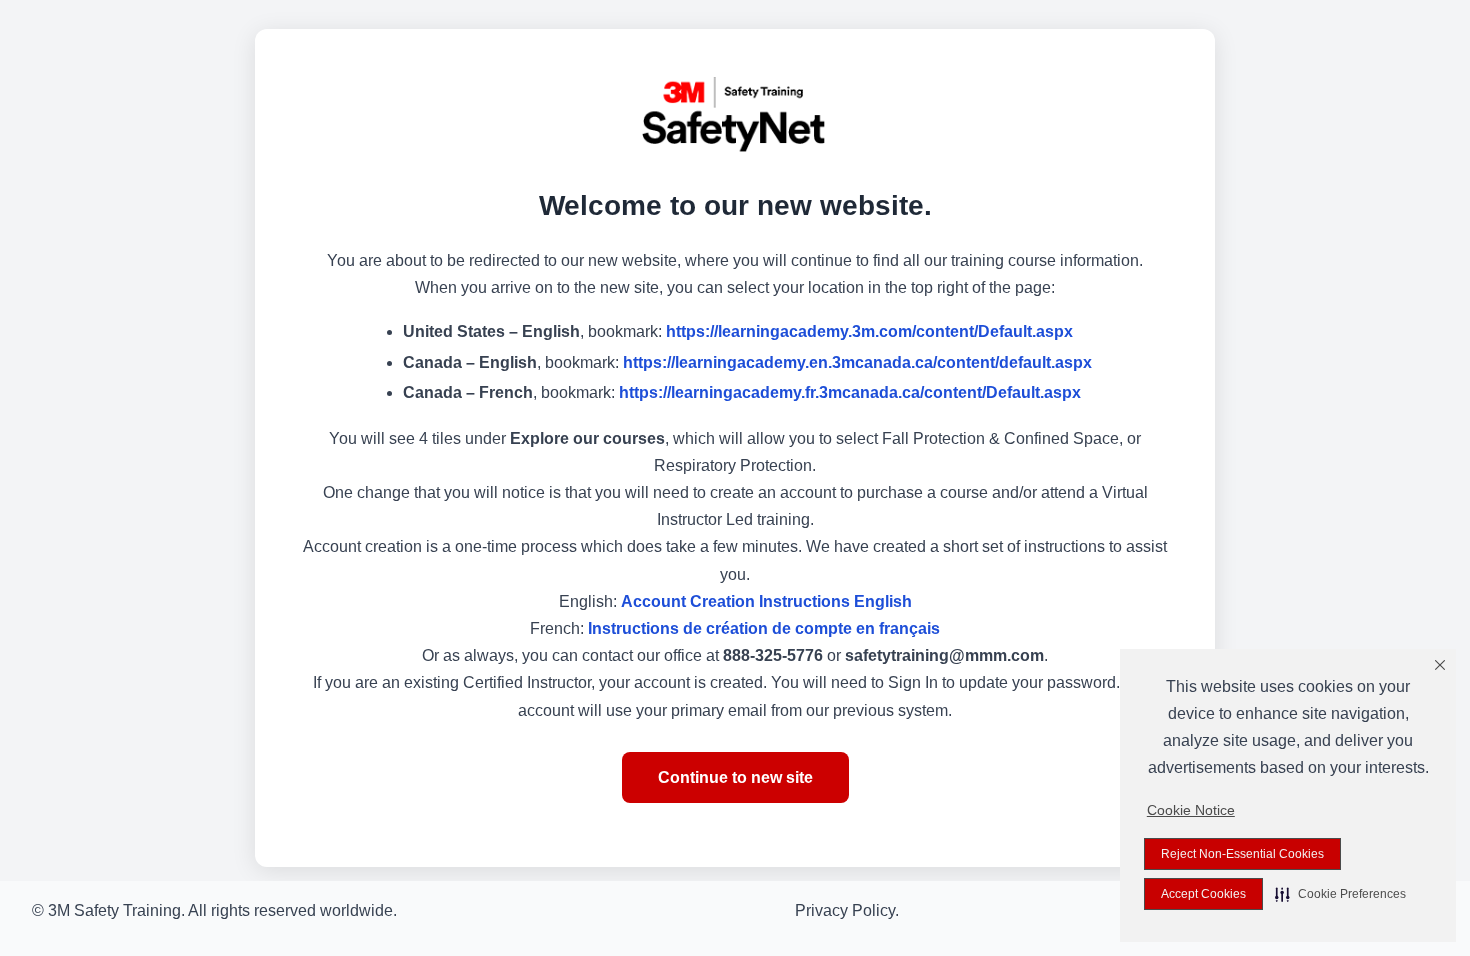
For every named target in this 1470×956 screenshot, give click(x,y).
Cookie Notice (1191, 810)
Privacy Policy (845, 910)
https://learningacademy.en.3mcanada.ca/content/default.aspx (857, 362)
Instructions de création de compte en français (764, 628)
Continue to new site (735, 777)
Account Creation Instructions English (766, 601)
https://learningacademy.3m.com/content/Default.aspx (869, 331)
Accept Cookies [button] (1203, 894)
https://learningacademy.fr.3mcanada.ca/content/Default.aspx (850, 392)
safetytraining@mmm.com (944, 655)
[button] (1340, 894)
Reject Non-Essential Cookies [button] (1242, 854)
